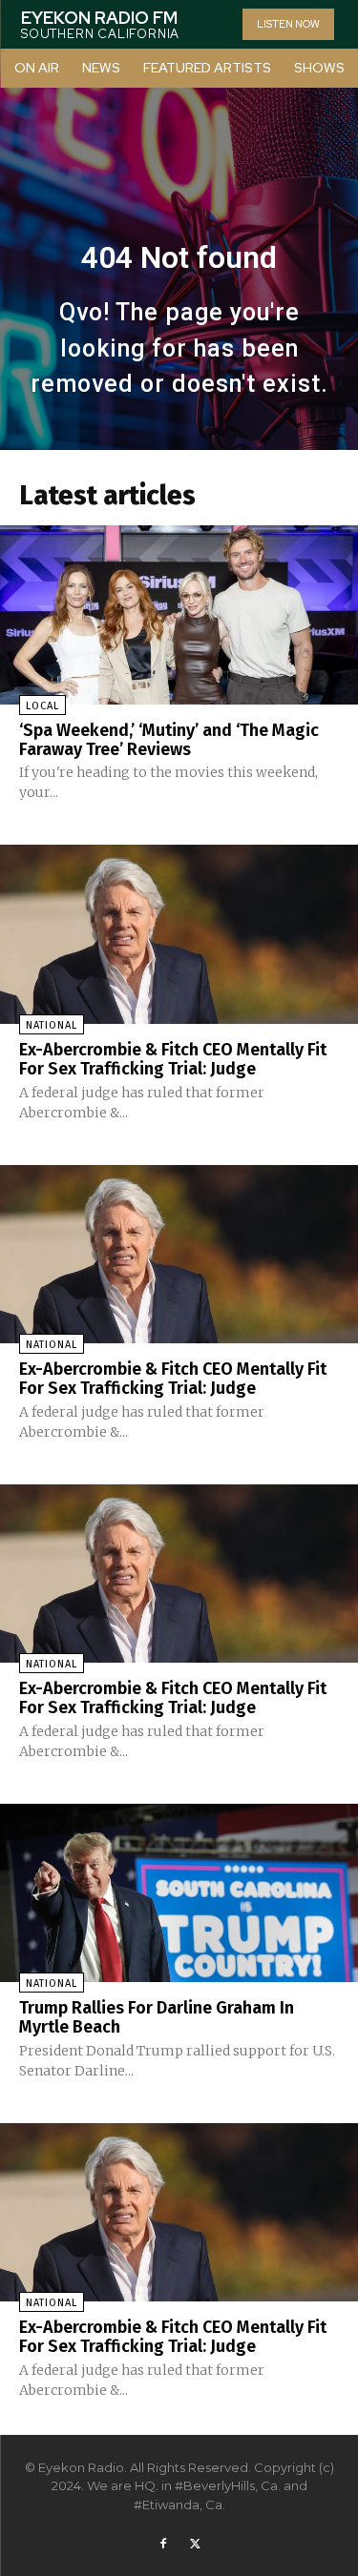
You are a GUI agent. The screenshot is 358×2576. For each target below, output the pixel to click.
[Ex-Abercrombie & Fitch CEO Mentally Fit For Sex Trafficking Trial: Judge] (179, 934)
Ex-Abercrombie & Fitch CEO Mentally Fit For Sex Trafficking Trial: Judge (173, 1059)
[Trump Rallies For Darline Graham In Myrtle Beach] (179, 1893)
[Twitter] (196, 2545)
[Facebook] (163, 2545)
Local (42, 706)
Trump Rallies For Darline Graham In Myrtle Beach (157, 2017)
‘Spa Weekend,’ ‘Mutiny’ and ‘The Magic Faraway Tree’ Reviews (169, 740)
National (52, 1025)
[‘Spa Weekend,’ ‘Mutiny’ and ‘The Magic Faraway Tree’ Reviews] (179, 615)
